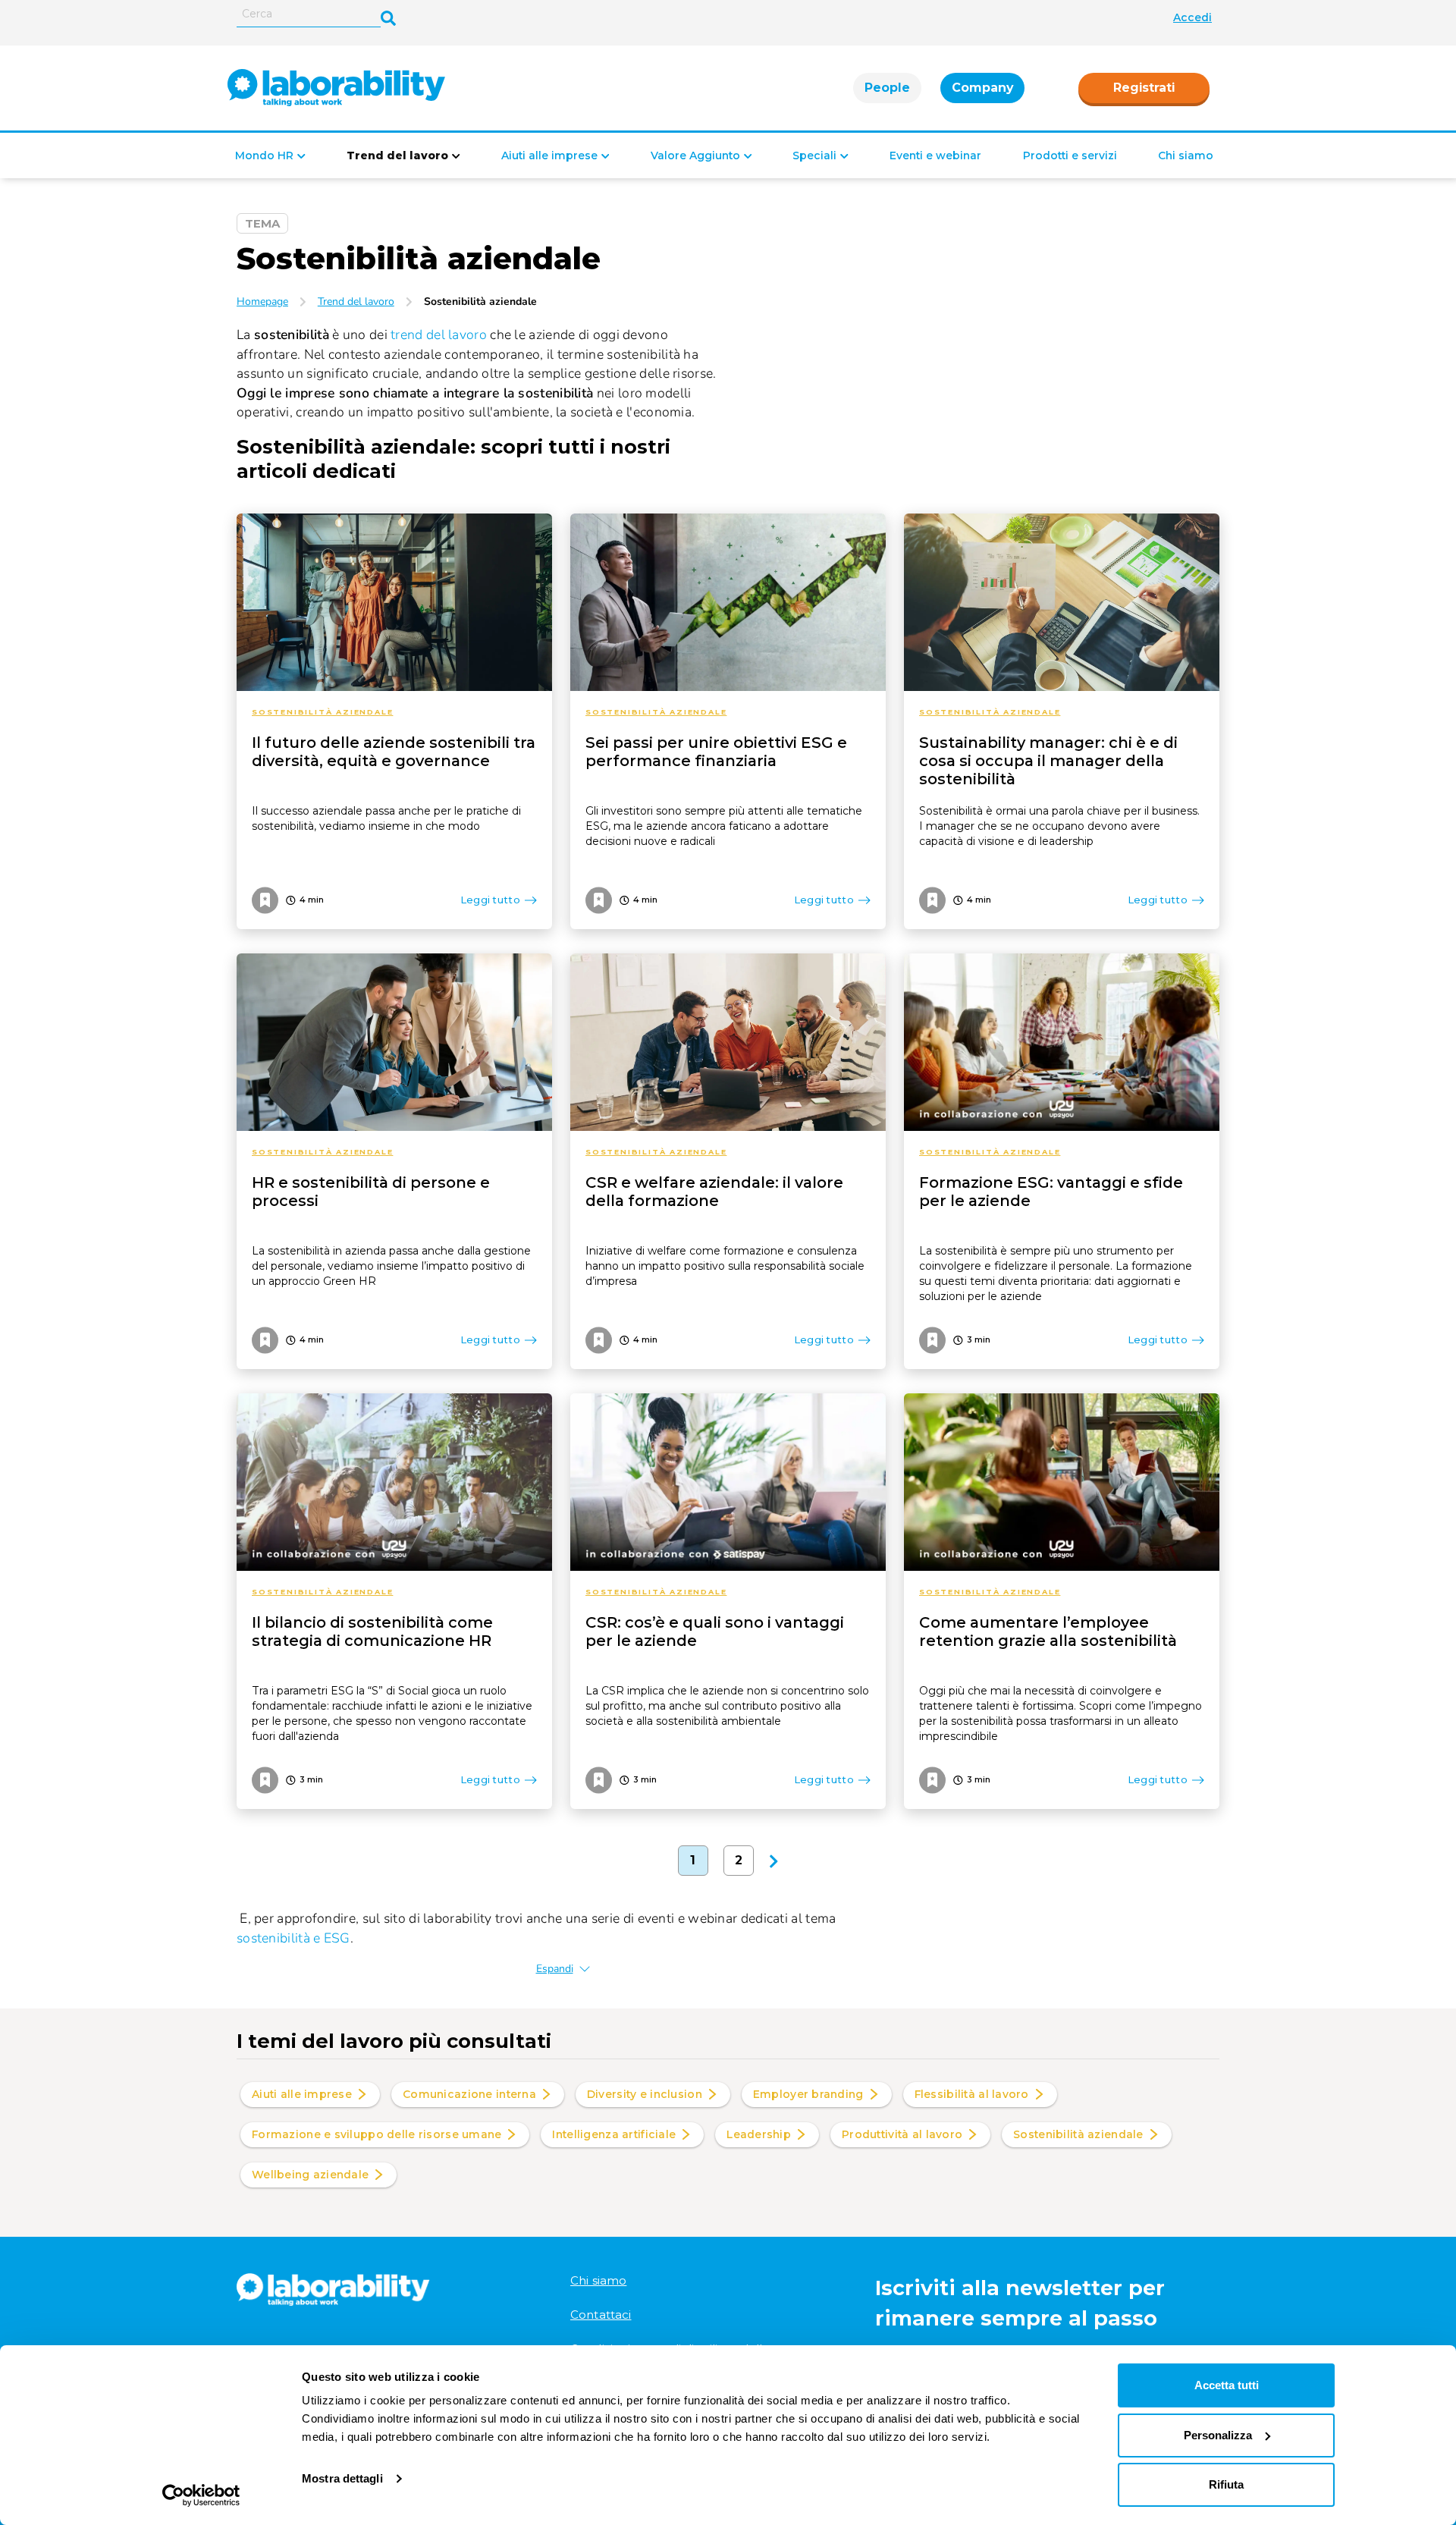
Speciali (814, 155)
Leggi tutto (490, 900)
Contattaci (601, 2315)
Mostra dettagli (342, 2478)
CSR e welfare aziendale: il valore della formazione (714, 1192)
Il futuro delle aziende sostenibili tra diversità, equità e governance (394, 752)
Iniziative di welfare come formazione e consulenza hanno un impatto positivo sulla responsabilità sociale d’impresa (725, 1266)
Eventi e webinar (935, 155)
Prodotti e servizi (1070, 155)
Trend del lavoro (397, 155)
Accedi (1192, 17)
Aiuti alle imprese (549, 155)
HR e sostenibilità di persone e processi (371, 1192)
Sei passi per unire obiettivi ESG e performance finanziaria (716, 752)
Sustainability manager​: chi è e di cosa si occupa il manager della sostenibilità (1048, 761)
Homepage (262, 301)
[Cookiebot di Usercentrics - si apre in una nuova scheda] (201, 2495)
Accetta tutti (1227, 2385)
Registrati (1144, 88)
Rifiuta (1226, 2484)
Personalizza (1218, 2435)
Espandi (555, 1969)
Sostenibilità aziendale (322, 712)
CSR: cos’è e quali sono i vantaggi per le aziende (715, 1632)
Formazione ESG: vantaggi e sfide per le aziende (1051, 1192)
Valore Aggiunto (695, 155)
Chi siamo (1186, 155)
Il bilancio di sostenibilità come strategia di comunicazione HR (372, 1632)
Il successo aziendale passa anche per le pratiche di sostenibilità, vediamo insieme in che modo (386, 818)
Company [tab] (982, 88)
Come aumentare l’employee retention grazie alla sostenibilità (1048, 1632)
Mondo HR (264, 155)
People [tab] (887, 88)
